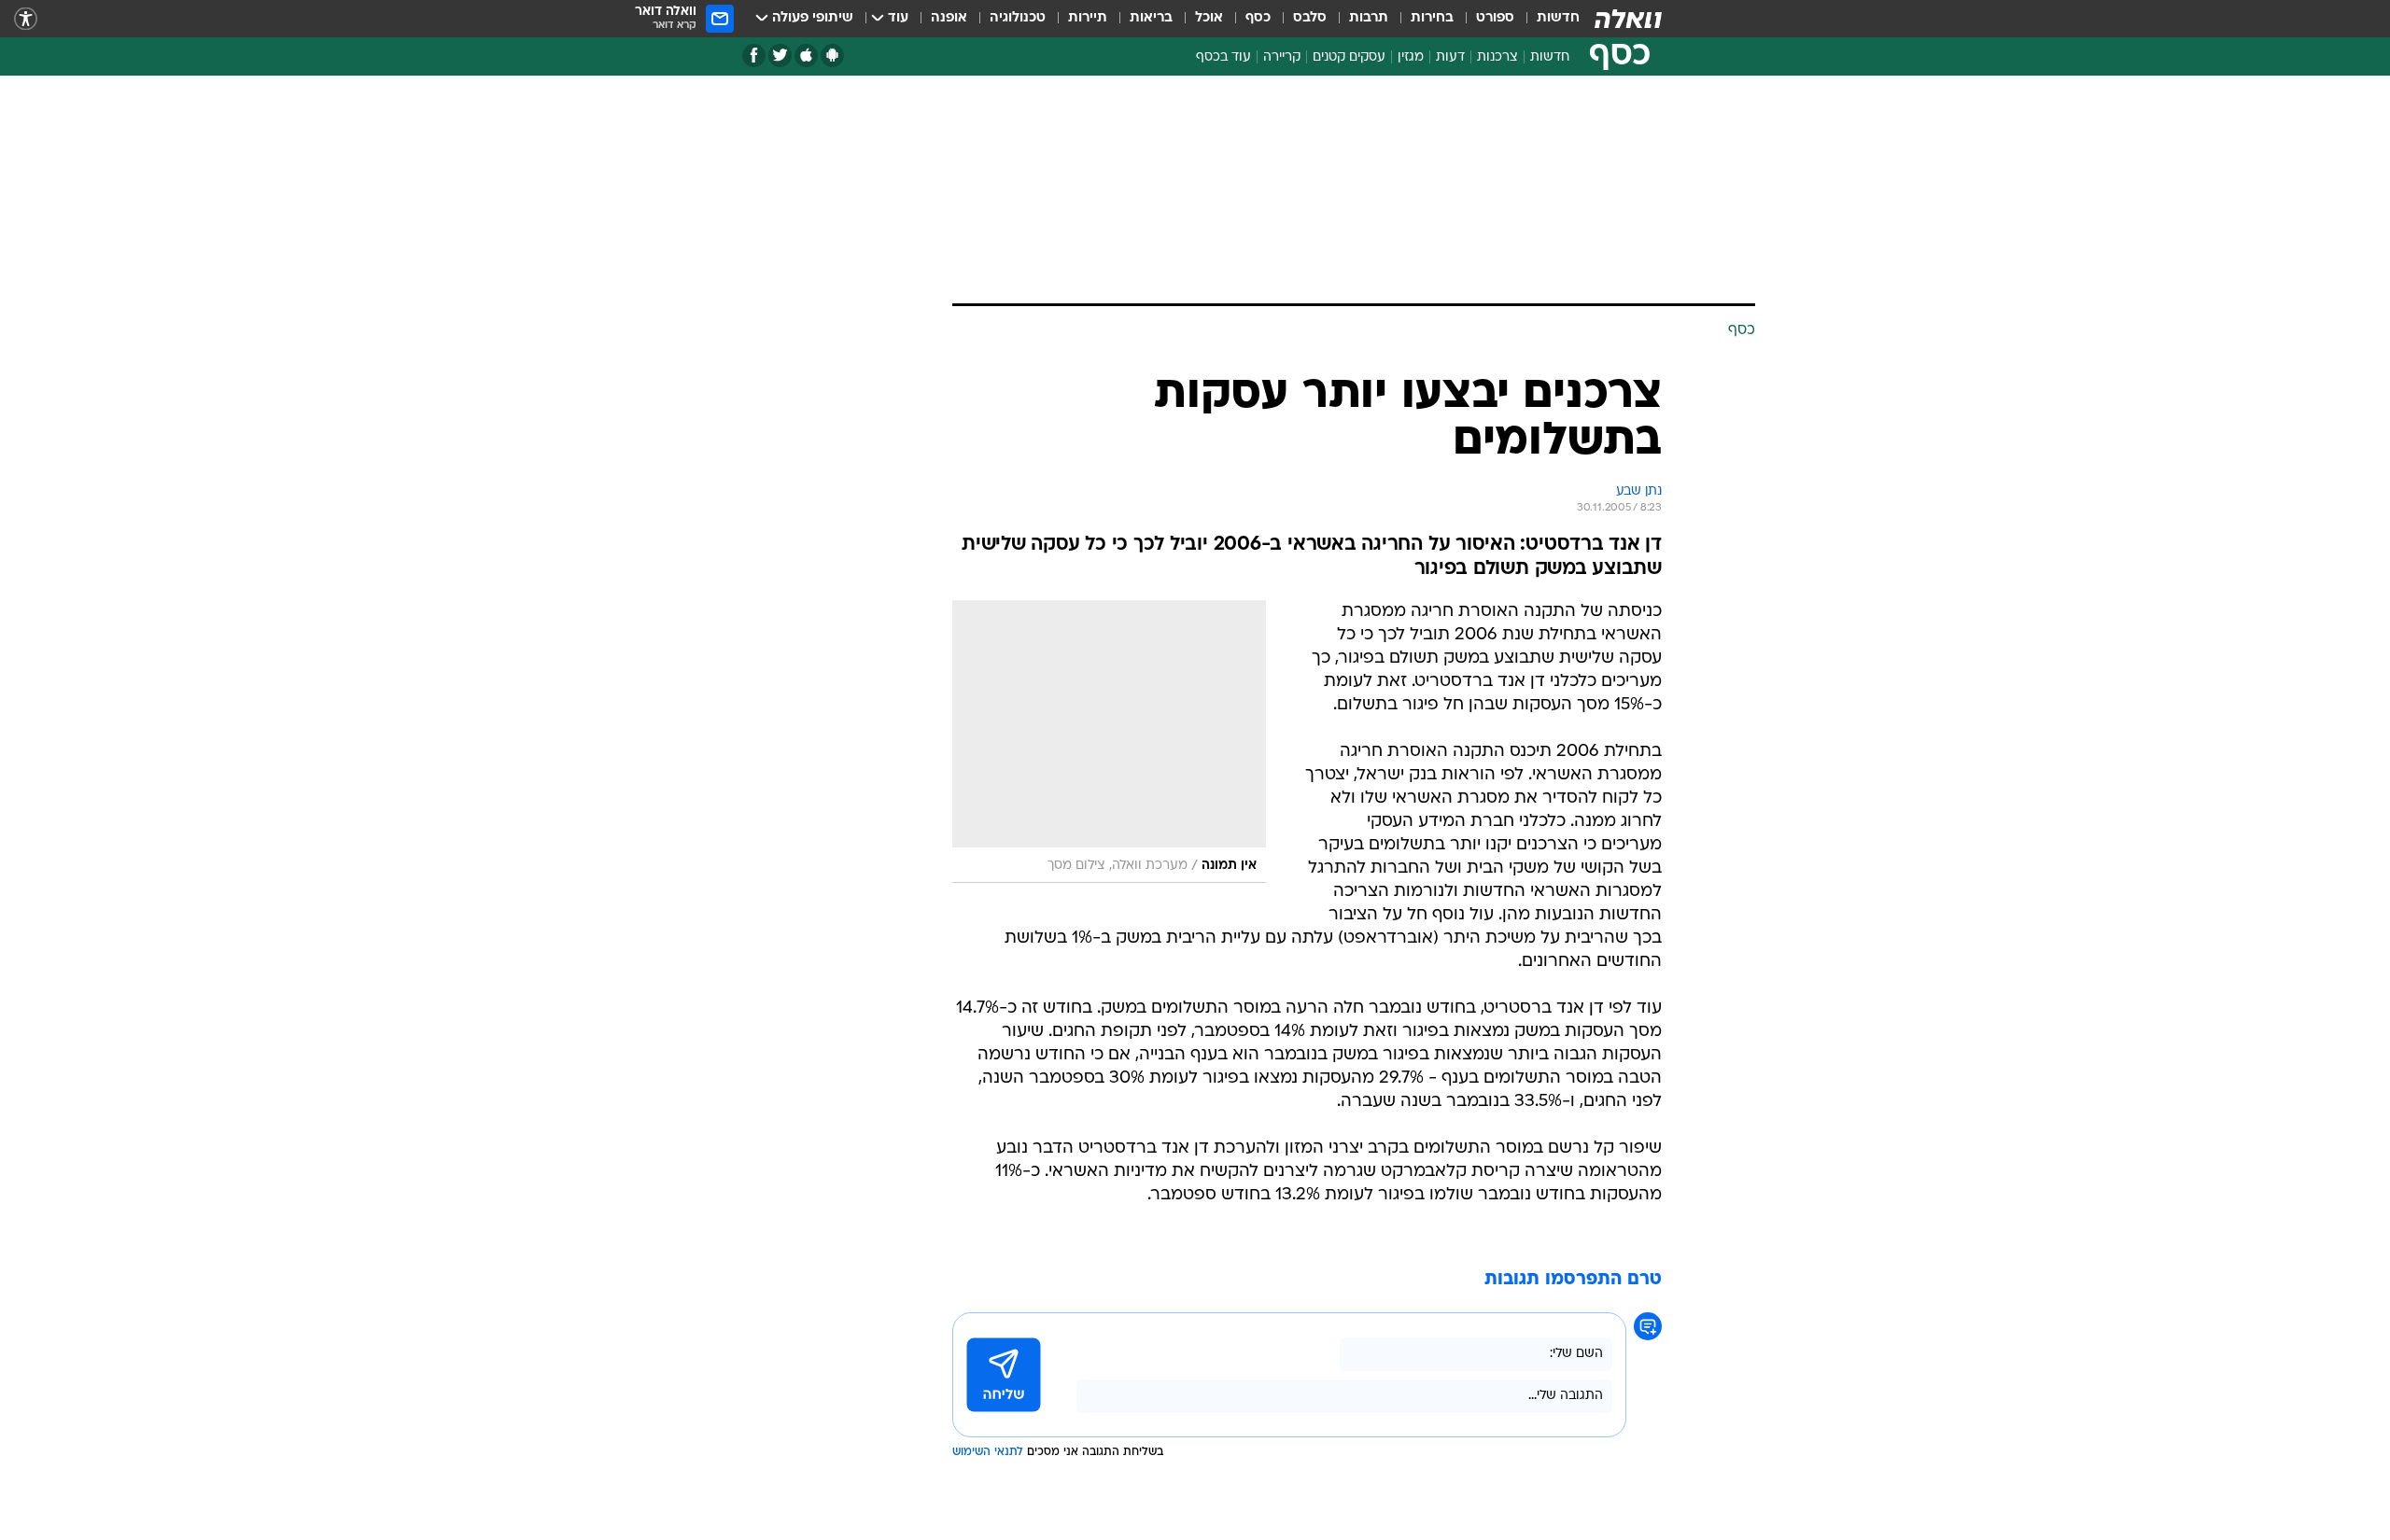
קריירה (1282, 57)
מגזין (1411, 57)
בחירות (1432, 18)
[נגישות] (26, 19)
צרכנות (1497, 57)
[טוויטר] (780, 56)
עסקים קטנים (1349, 57)
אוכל (1209, 18)
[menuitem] (1547, 19)
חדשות (1558, 18)
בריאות (1151, 18)
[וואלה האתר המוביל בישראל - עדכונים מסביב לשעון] (1628, 19)
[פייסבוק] (754, 56)
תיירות (1088, 18)
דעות (1450, 57)
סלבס (1310, 18)
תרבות (1369, 18)
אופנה (949, 18)
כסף (1258, 18)
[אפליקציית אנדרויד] (832, 56)
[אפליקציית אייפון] (806, 56)
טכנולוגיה (1018, 18)
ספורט (1495, 18)
